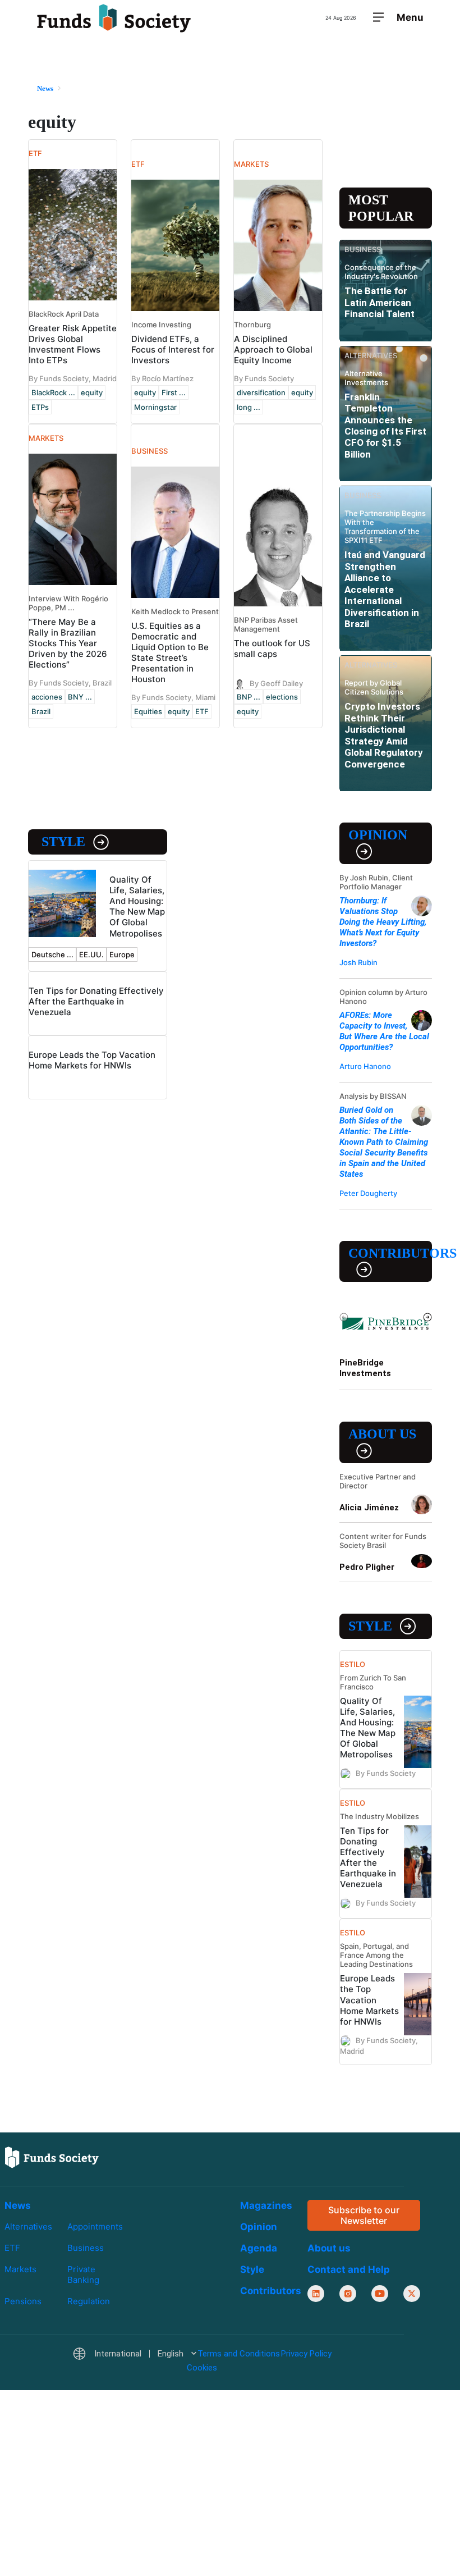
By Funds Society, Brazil (70, 683)
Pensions (23, 2301)
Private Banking (83, 2274)
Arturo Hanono (365, 1066)
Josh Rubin (358, 962)
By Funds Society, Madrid (73, 378)
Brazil (41, 711)
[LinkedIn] (316, 2294)
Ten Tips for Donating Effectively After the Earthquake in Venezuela (96, 1001)
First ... (174, 392)
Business (86, 2248)
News (18, 2205)
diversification (261, 392)
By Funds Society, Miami (173, 697)
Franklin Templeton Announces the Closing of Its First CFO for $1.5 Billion (385, 426)
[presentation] (344, 1317)
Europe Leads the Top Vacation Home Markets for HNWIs (92, 1060)
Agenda (259, 2248)
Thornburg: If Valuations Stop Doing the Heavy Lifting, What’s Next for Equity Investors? (383, 922)
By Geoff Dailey (276, 683)
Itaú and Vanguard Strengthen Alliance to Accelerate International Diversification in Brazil (385, 589)
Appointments (95, 2226)
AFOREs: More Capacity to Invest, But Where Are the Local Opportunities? (384, 1031)
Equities (148, 711)
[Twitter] (412, 2294)
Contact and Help (349, 2269)
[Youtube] (380, 2294)
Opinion (378, 835)
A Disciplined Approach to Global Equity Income (273, 350)
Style (63, 842)
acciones (47, 697)
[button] (134, 2354)
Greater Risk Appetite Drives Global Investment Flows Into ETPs (73, 344)
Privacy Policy (306, 2354)
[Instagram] (348, 2294)
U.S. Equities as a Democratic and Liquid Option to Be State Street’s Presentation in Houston (170, 652)
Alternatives (28, 2226)
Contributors (390, 1253)
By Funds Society (264, 378)
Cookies (202, 2367)
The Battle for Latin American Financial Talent (380, 302)
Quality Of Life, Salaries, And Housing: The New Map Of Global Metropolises (137, 906)
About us (382, 1434)
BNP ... (249, 697)
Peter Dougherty (368, 1193)
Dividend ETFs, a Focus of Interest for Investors (173, 350)
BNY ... (80, 697)
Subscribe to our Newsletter (364, 2215)
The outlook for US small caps (272, 648)
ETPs (40, 407)
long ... (249, 407)
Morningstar (155, 407)
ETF (202, 711)
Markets (20, 2269)
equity (92, 392)
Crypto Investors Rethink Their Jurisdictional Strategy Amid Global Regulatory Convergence (384, 735)
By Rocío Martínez (162, 378)
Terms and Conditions (239, 2354)
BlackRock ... (53, 392)
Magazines (266, 2205)
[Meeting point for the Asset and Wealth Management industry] (114, 18)
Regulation (89, 2301)
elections (282, 697)
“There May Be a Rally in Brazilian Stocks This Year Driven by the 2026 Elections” (68, 643)
